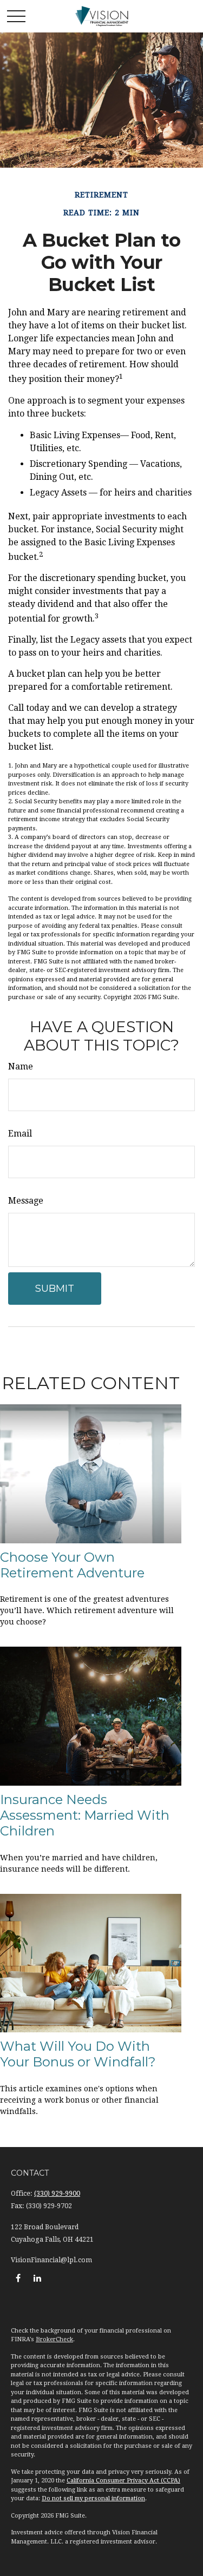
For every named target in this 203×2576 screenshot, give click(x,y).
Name (21, 1066)
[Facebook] (18, 2278)
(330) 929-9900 (57, 2194)
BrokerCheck (54, 2339)
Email (20, 1134)
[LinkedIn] (37, 2278)
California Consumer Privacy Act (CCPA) (123, 2481)
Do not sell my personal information (93, 2498)
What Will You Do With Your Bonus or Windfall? (78, 2054)
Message (26, 1201)
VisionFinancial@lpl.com (51, 2260)
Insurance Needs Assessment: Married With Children (85, 1815)
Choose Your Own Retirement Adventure (72, 1565)
